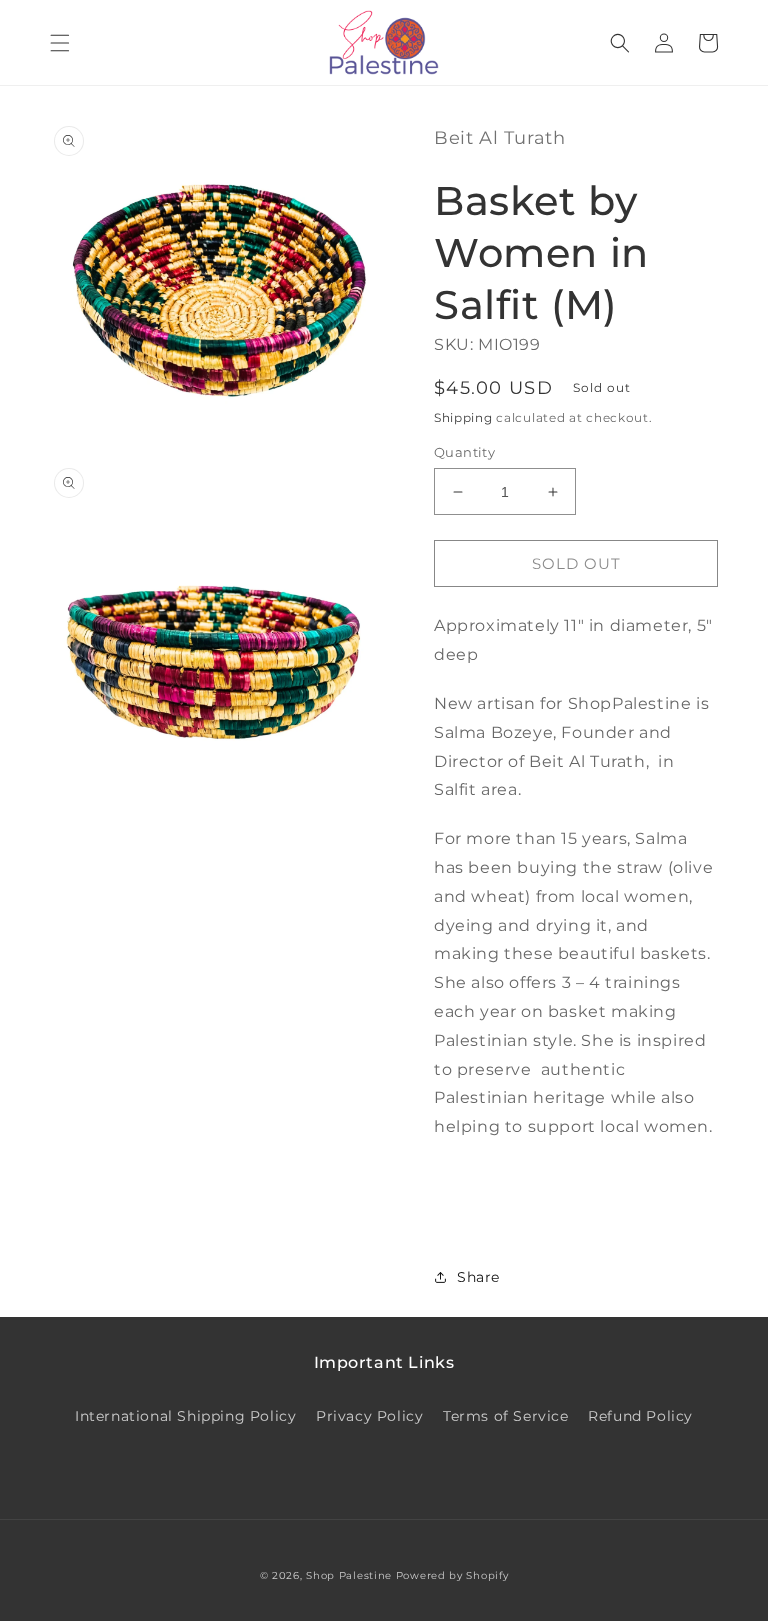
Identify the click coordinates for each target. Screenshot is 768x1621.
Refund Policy (640, 1416)
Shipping (463, 417)
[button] (60, 43)
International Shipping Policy (185, 1416)
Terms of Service (506, 1416)
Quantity (464, 452)
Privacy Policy (369, 1416)
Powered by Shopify (452, 1575)
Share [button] (478, 1277)
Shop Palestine (349, 1575)
